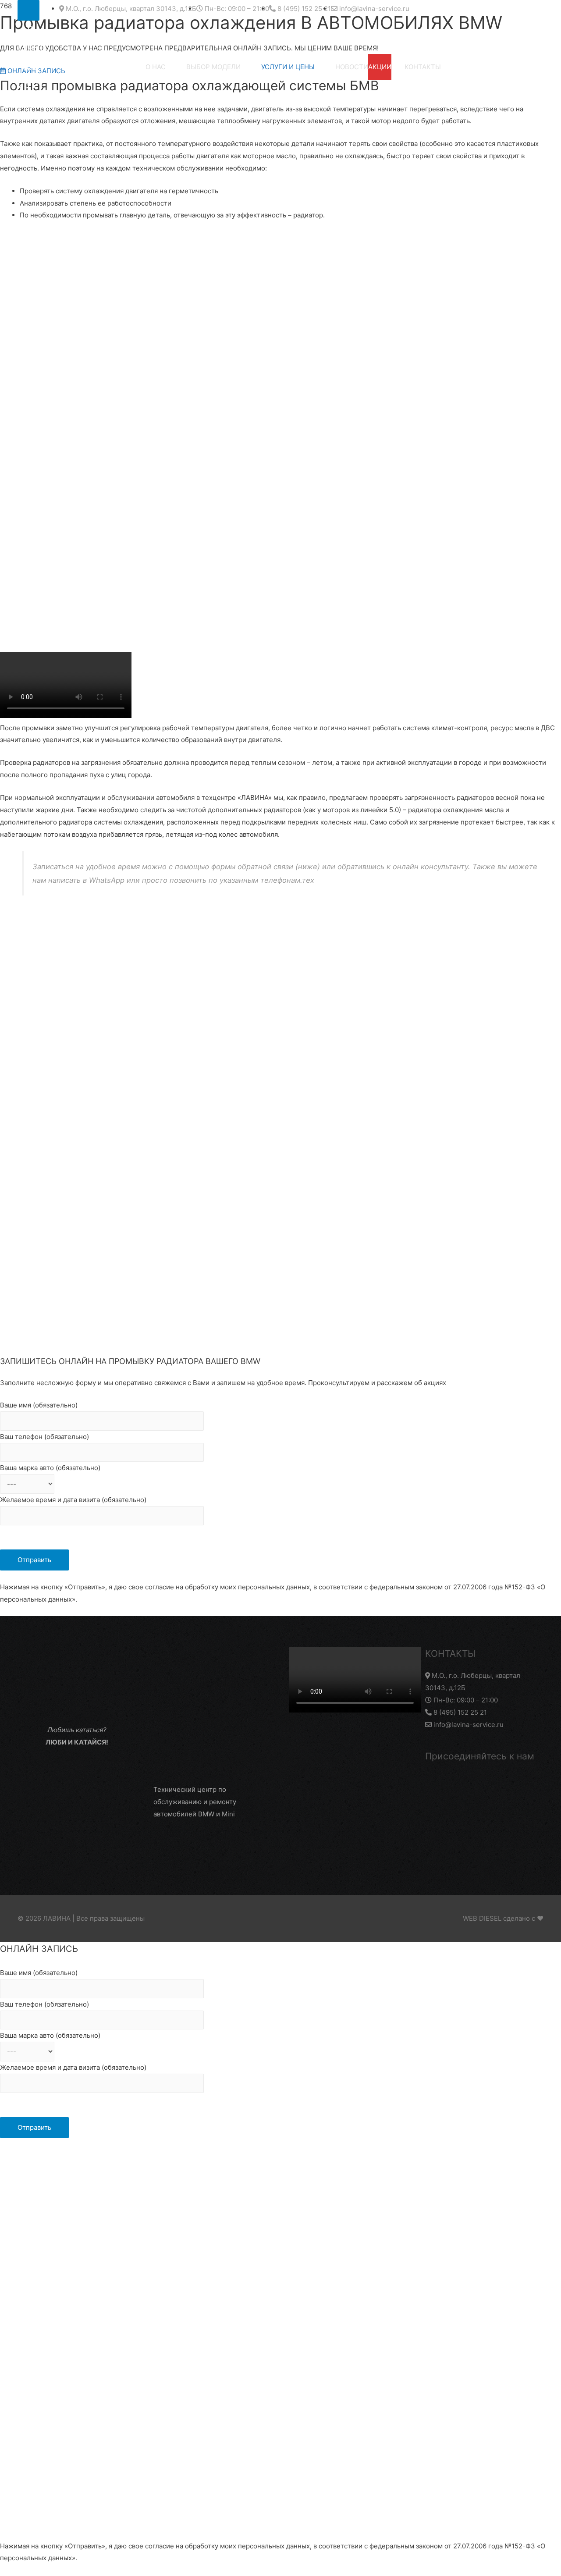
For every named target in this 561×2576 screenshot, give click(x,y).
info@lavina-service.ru (468, 1725)
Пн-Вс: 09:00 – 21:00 (465, 1700)
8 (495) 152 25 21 (459, 1712)
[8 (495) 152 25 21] (28, 10)
